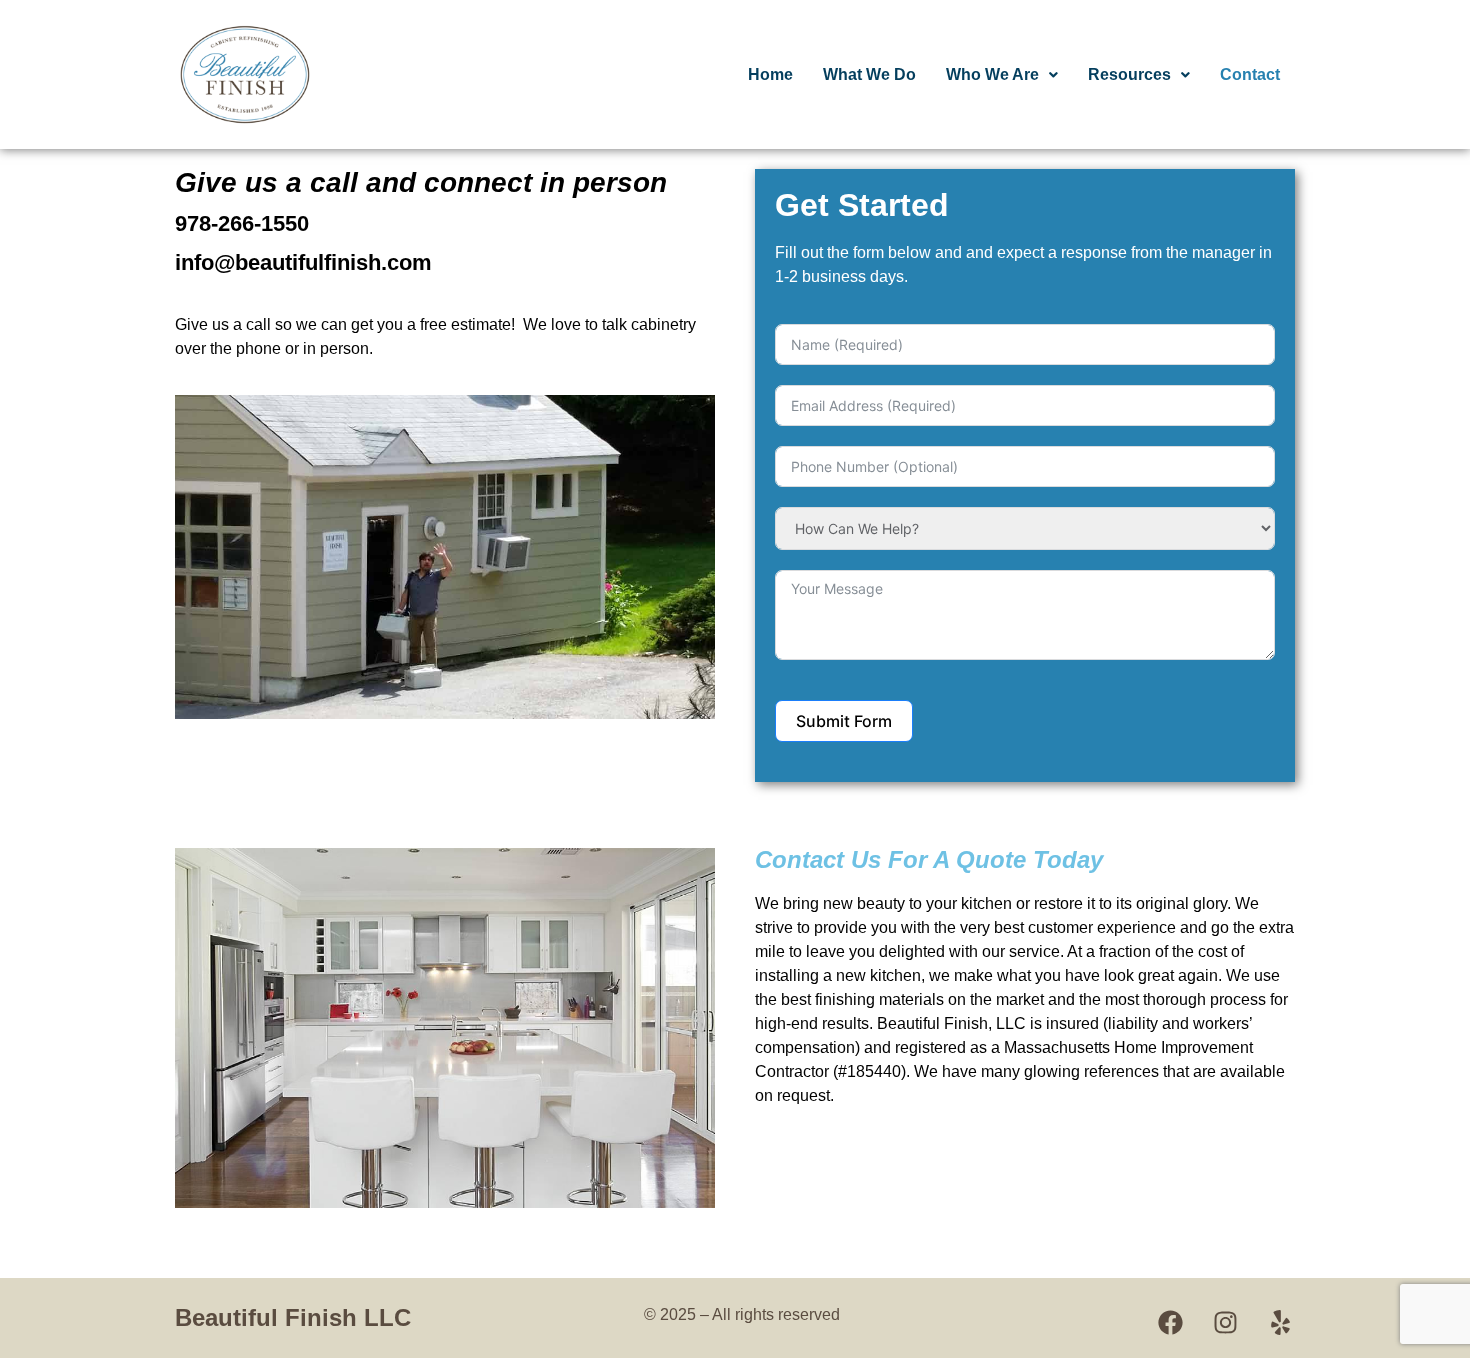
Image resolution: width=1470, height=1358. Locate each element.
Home (770, 74)
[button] (1002, 75)
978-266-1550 (242, 223)
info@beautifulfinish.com (303, 262)
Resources (1129, 74)
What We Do (869, 74)
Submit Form (844, 721)
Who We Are (992, 74)
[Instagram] (1225, 1323)
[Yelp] (1280, 1323)
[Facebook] (1170, 1323)
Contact (1250, 74)
